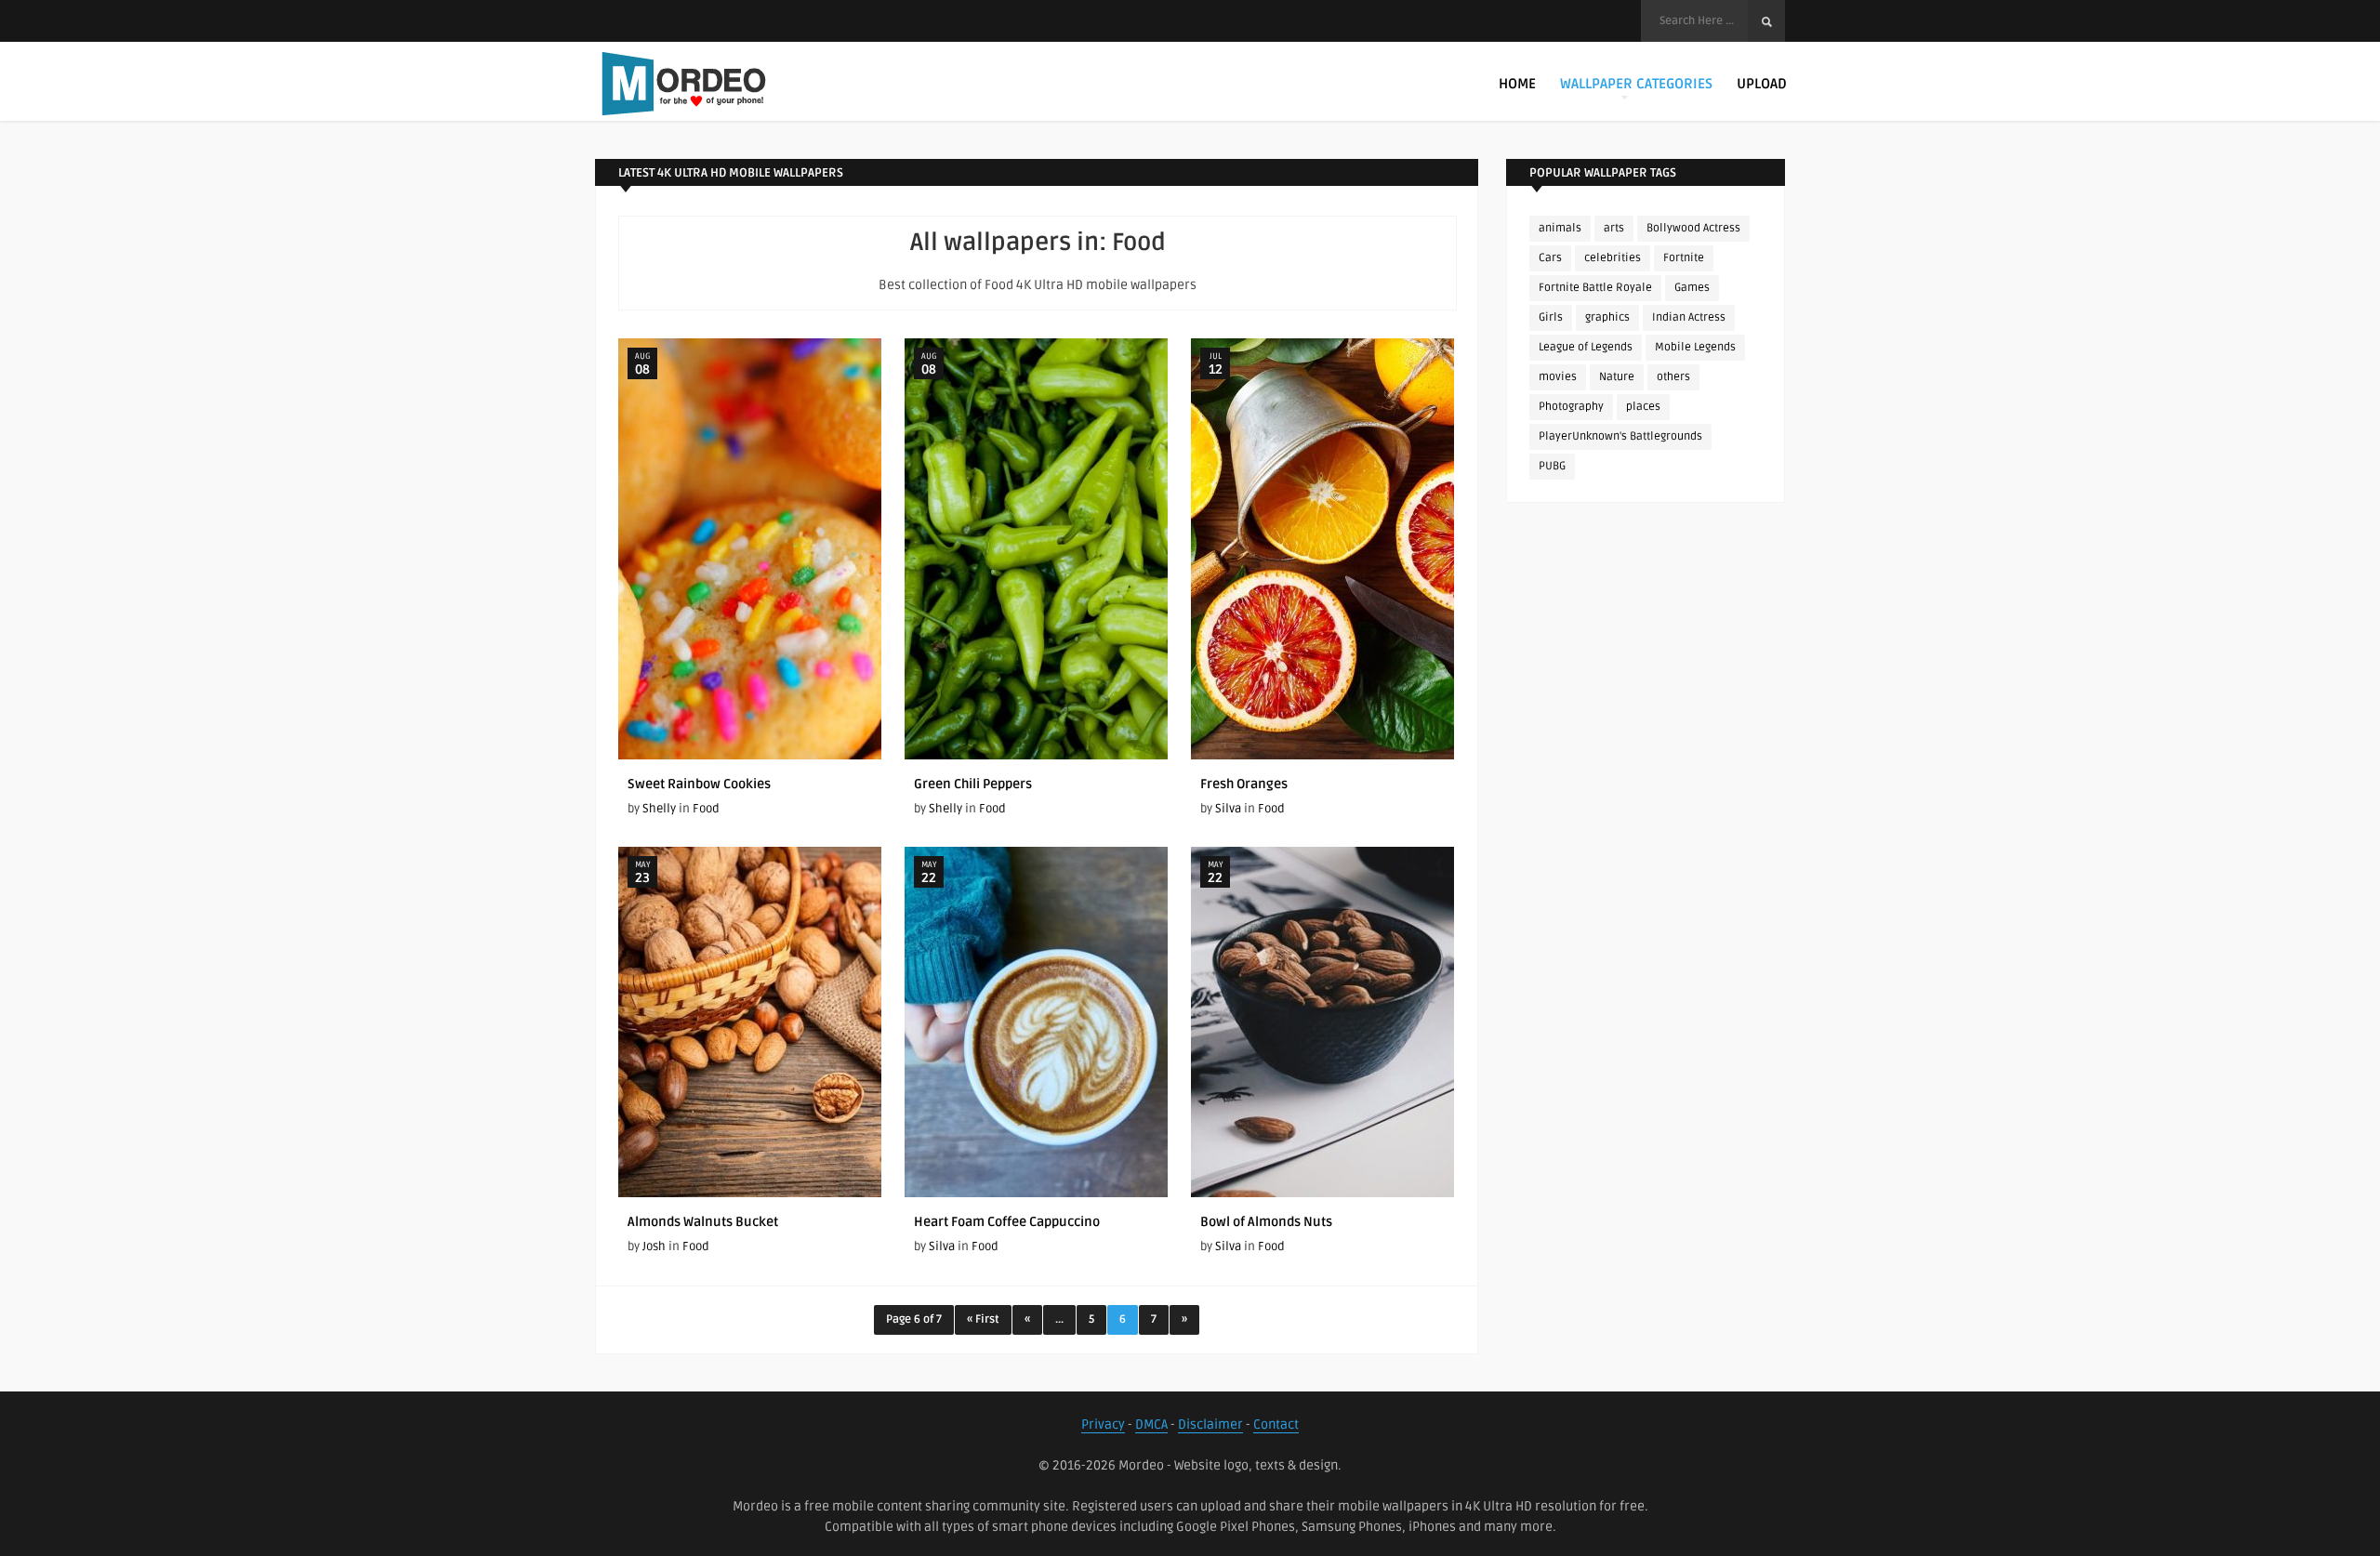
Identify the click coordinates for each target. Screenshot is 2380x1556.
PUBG (1552, 466)
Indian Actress (1689, 317)
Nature (1617, 377)
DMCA (1151, 1424)
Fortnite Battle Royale (1595, 288)
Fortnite (1684, 258)
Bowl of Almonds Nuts (1266, 1222)
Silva (1228, 809)
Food (706, 809)
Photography (1571, 407)
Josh (654, 1246)
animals (1560, 228)
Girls (1551, 317)
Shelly (659, 809)
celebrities (1613, 258)
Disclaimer (1210, 1424)
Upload (1762, 84)
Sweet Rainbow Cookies (699, 784)
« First (983, 1319)
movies (1558, 377)
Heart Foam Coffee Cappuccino (1007, 1222)
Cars (1550, 258)
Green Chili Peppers (973, 784)
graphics (1607, 317)
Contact (1276, 1424)
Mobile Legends (1695, 347)
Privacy (1103, 1424)
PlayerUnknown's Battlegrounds (1620, 436)
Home (1517, 84)
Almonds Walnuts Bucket (703, 1222)
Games (1692, 288)
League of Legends (1586, 347)
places (1643, 407)
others (1673, 377)
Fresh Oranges (1244, 784)
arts (1614, 228)
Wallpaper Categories (1636, 84)
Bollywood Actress (1693, 228)
